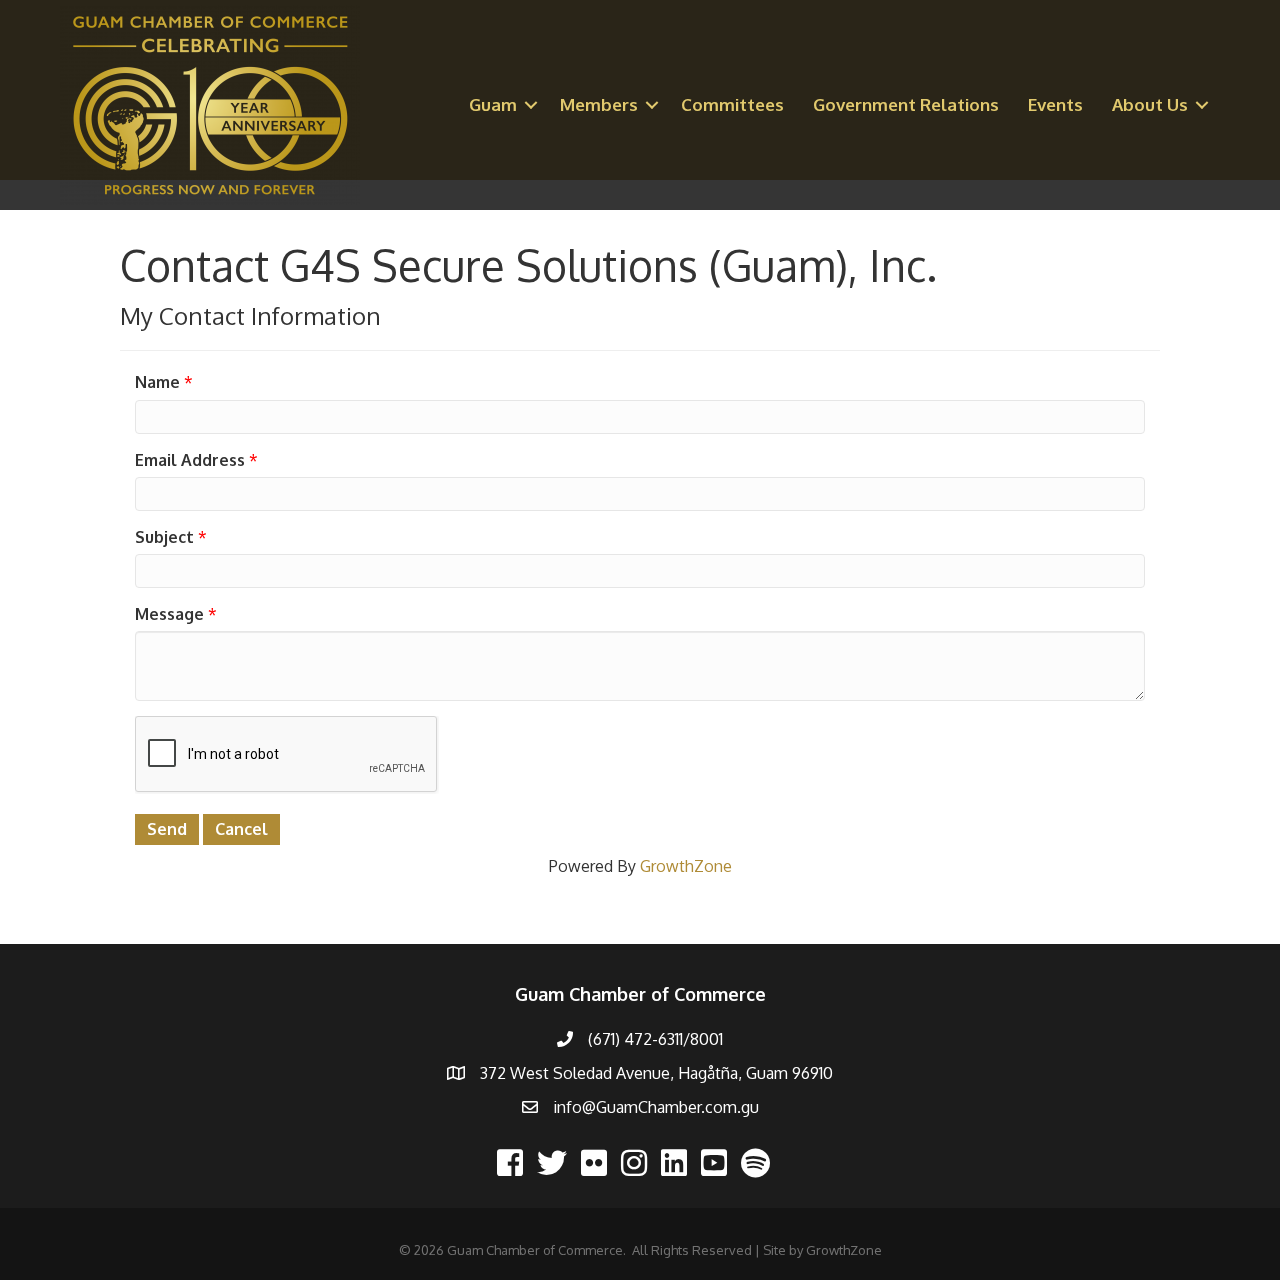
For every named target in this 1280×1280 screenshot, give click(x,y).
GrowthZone (686, 866)
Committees (732, 104)
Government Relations (906, 104)
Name (157, 382)
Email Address (190, 460)
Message (169, 614)
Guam (493, 104)
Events (1055, 104)
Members (599, 104)
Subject (164, 537)
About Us (1150, 104)
